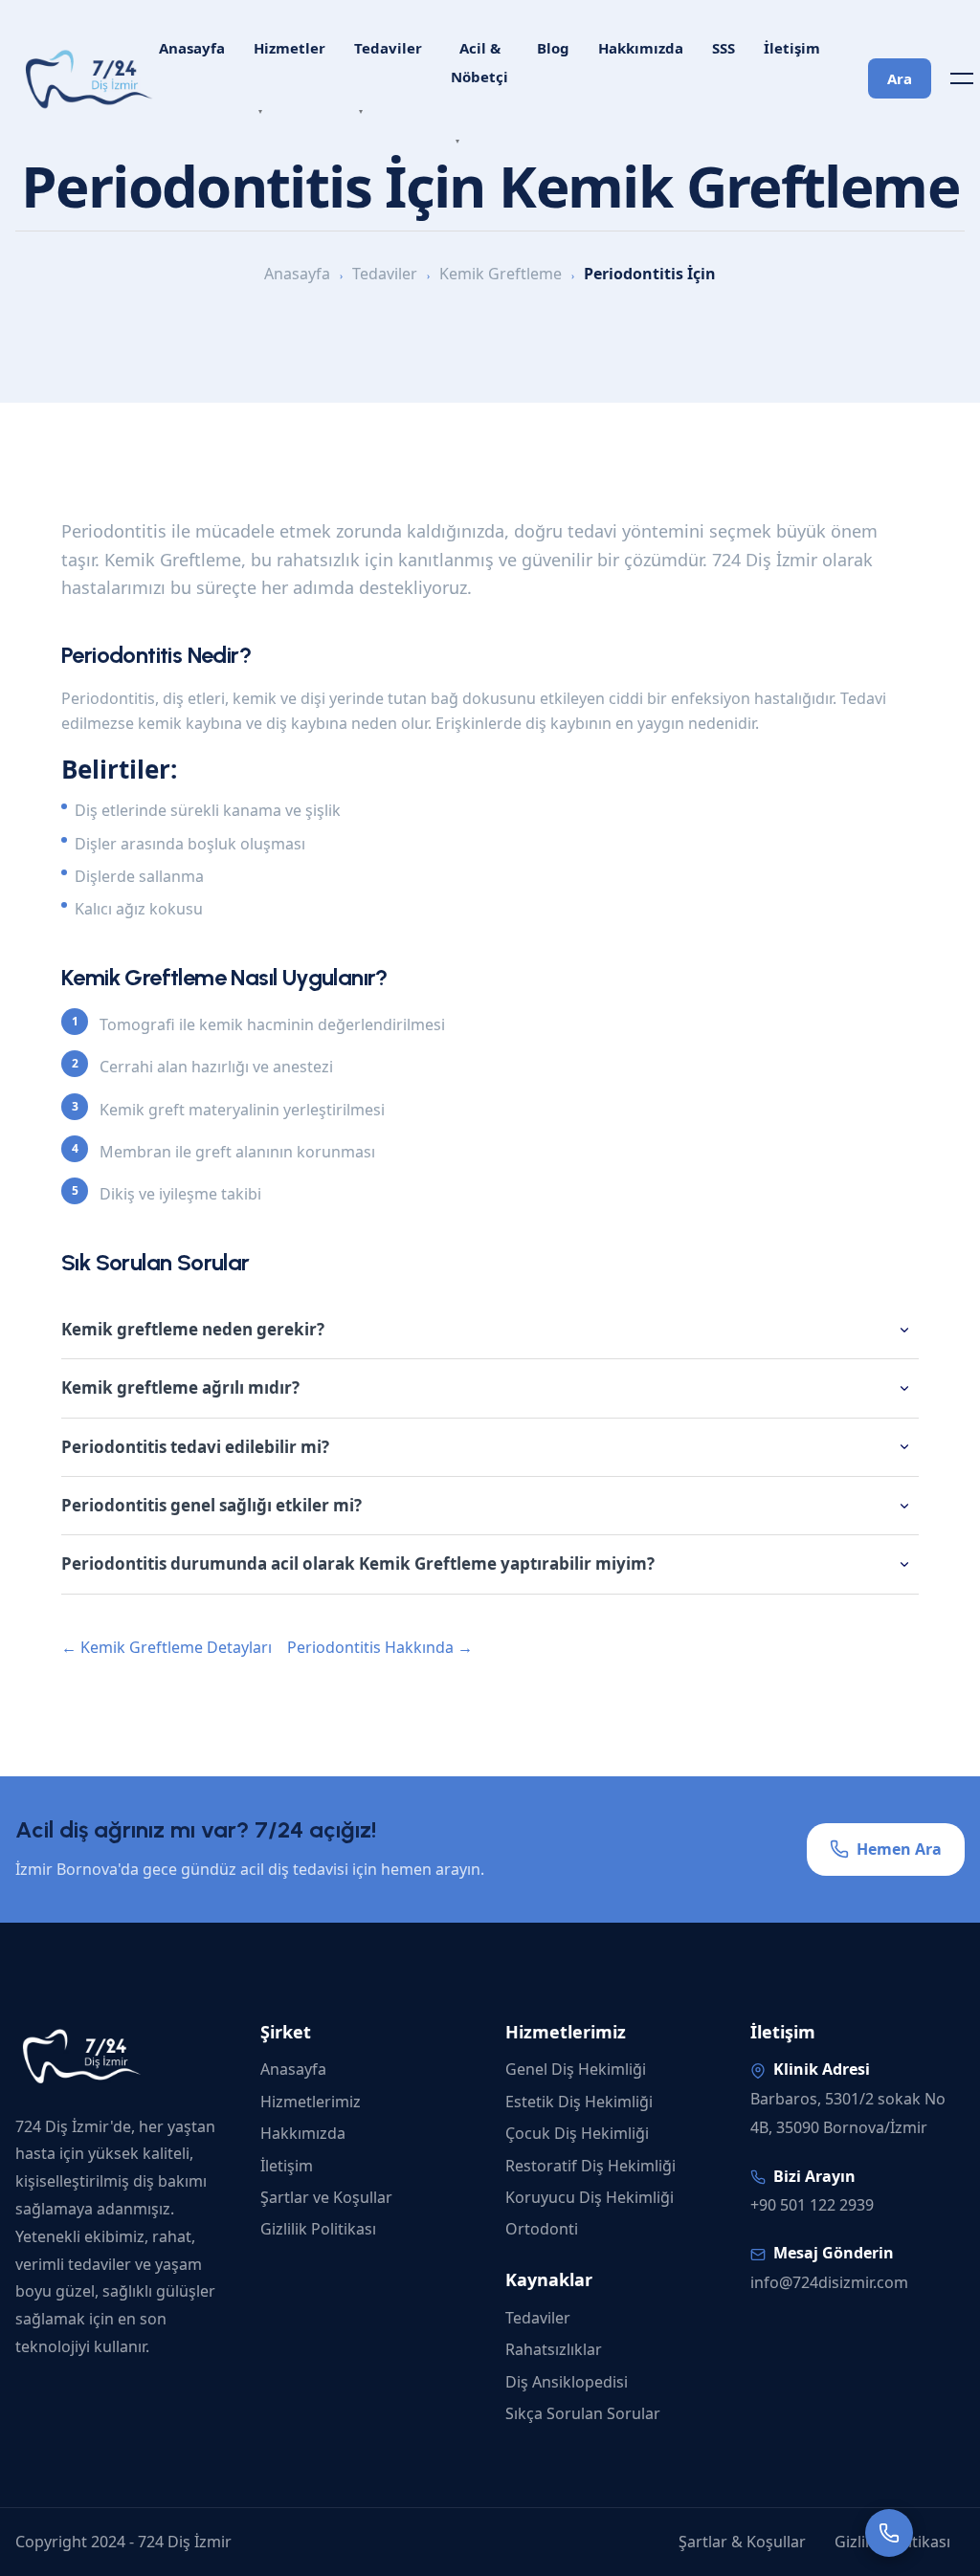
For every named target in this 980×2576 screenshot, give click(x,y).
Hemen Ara (899, 1849)
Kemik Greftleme (501, 274)
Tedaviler (388, 48)
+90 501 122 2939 (812, 2205)
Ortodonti (542, 2229)
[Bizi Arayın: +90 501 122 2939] (889, 2533)
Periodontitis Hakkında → (380, 1647)
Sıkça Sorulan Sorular (583, 2413)
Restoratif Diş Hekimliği (590, 2166)
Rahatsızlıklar (554, 2349)
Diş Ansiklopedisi (567, 2382)
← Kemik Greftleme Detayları (167, 1647)
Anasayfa (192, 48)
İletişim (792, 48)
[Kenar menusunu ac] (962, 78)
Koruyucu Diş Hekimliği (590, 2197)
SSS (724, 48)
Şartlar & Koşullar (742, 2542)
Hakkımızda (641, 48)
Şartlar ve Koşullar (326, 2197)
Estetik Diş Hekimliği (579, 2102)
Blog (553, 48)
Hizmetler (290, 48)
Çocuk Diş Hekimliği (577, 2133)
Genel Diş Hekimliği (576, 2069)
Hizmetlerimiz (311, 2102)
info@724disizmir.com (829, 2282)
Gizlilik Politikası (318, 2229)
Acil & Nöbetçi (479, 62)
